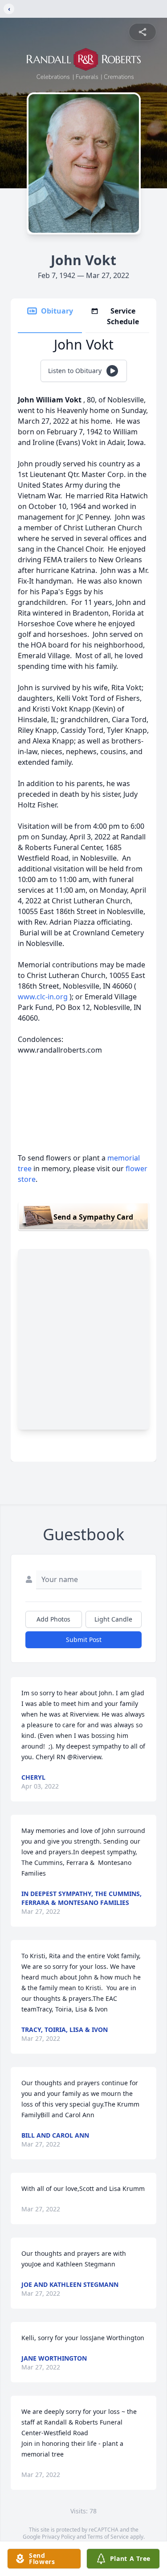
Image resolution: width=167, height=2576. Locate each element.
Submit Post (84, 1640)
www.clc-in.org (44, 997)
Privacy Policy (59, 2537)
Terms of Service (108, 2537)
